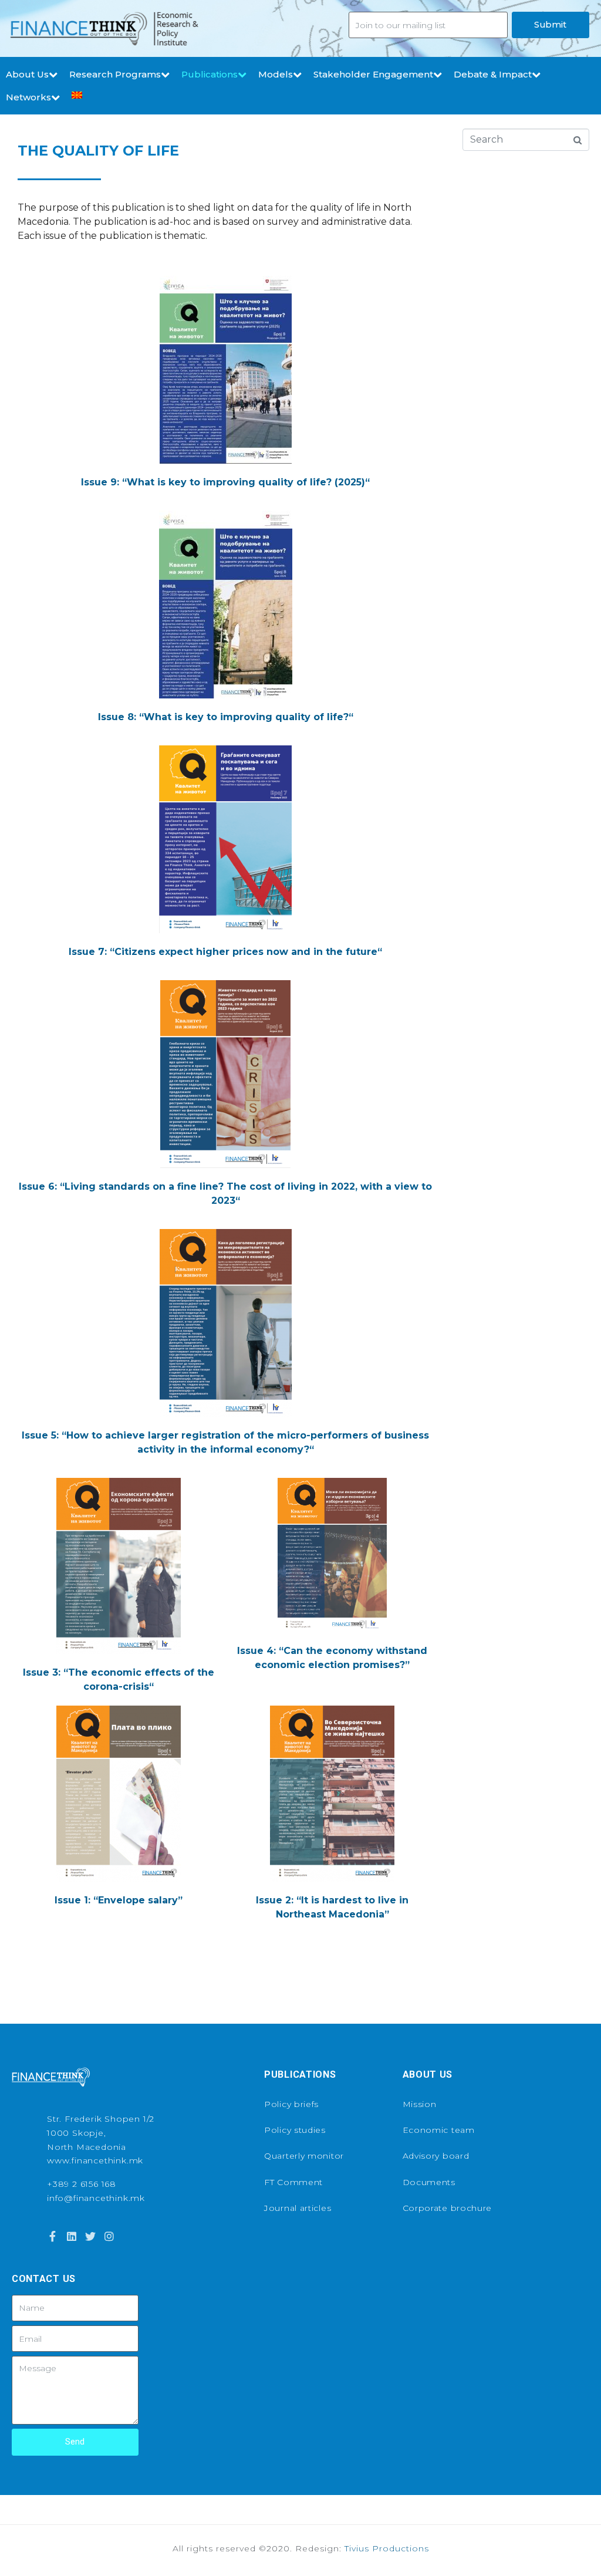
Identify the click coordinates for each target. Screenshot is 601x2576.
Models (276, 74)
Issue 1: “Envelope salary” (119, 1900)
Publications (210, 74)
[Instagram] (109, 2236)
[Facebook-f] (52, 2236)
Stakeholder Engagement (373, 74)
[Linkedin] (71, 2236)
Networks (28, 97)
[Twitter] (90, 2236)
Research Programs (115, 74)
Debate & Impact (493, 74)
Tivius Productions (387, 2548)
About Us (27, 74)
